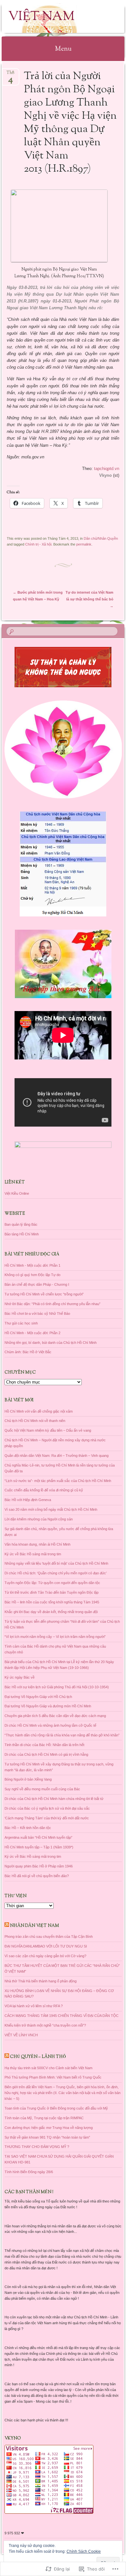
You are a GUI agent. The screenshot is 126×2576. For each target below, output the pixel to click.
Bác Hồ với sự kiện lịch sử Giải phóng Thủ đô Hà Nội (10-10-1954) (57, 1687)
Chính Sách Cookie (84, 2551)
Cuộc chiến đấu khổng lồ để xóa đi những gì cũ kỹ (44, 1490)
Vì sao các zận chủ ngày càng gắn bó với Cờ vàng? (45, 1956)
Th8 (10, 75)
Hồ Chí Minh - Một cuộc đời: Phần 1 (32, 1265)
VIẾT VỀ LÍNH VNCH (21, 2035)
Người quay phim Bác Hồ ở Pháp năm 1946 (39, 1866)
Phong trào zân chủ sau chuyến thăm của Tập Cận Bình (49, 1937)
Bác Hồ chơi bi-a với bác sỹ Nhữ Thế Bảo (37, 1314)
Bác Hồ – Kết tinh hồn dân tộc (28, 1828)
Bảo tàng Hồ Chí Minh (22, 1234)
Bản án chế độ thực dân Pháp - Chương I (37, 1284)
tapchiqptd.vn (107, 469)
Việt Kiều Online (17, 1193)
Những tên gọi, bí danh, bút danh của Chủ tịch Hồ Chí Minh (51, 1343)
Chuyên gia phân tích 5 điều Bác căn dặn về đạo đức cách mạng (55, 1716)
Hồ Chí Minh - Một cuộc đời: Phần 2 (32, 1333)
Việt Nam (41, 17)
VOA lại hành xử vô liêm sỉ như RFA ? (34, 2006)
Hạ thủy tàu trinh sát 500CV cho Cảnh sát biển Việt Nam (48, 2068)
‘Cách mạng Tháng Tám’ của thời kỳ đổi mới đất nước (47, 1818)
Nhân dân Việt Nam (35, 1926)
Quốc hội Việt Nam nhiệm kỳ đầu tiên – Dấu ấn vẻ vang (48, 1430)
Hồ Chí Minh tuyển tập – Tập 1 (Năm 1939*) (39, 1847)
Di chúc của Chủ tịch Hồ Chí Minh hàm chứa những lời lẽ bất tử (54, 1799)
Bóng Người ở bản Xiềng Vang (28, 1779)
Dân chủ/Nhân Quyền (101, 538)
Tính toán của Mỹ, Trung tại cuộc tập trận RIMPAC (44, 2118)
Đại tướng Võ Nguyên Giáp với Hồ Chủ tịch (38, 1697)
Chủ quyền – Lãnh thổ (38, 2057)
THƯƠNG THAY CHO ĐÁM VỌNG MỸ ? (37, 2147)
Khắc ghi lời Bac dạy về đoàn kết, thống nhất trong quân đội (51, 1612)
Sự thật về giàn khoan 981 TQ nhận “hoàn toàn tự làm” (47, 2137)
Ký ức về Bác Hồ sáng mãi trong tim (33, 1554)
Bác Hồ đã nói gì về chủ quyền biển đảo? (37, 1876)
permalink (84, 544)
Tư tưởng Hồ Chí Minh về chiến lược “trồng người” (44, 1294)
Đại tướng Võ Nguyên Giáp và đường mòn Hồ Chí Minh (48, 1706)
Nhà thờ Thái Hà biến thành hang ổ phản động (41, 1981)
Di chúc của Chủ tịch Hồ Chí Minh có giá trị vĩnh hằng (46, 1754)
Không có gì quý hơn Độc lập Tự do (32, 1275)
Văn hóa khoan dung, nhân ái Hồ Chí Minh (37, 1544)
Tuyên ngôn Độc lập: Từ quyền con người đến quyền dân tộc (52, 1583)
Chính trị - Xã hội (38, 544)
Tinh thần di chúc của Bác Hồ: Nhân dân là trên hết (44, 1745)
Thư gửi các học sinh (21, 1323)
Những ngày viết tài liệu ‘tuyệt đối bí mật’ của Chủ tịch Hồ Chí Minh (56, 1563)
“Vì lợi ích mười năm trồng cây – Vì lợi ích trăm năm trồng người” (55, 1637)
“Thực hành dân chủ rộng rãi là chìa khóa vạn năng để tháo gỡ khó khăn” (62, 1735)
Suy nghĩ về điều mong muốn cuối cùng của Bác (42, 1789)
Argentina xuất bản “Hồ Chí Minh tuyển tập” (38, 1837)
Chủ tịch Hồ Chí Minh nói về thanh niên (35, 1421)
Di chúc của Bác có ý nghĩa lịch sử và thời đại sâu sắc (47, 1808)
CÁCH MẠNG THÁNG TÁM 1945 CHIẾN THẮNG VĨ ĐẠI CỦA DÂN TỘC (62, 2016)
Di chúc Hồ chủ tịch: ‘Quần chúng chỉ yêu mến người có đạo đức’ (56, 1573)
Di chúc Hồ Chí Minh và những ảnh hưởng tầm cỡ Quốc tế (50, 1725)
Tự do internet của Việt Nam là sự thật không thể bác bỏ (89, 599)
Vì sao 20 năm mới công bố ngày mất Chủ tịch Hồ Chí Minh (51, 1509)
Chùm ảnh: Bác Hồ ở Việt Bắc (28, 1352)
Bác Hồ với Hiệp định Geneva (28, 1500)
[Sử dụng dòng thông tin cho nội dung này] (7, 1926)
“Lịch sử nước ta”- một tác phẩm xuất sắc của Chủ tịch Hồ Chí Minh (58, 1481)
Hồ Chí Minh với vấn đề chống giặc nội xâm (39, 1411)
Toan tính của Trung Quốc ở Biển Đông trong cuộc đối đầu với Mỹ (56, 2108)
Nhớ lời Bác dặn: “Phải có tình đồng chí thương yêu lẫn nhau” (52, 1304)
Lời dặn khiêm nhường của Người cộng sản (39, 1519)
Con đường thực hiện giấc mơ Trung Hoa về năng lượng (49, 2128)
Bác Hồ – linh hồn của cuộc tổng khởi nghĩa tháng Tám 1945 (52, 1602)
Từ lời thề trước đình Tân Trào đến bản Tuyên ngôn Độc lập (52, 1592)
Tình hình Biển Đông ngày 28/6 (29, 2172)
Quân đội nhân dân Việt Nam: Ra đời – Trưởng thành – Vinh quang (57, 1456)
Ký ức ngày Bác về (20, 1677)
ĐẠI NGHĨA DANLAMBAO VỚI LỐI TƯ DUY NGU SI (46, 1946)
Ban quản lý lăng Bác (21, 1224)
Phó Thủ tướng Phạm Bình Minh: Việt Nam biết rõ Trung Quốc (53, 2077)
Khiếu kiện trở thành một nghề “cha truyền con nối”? (45, 2025)
